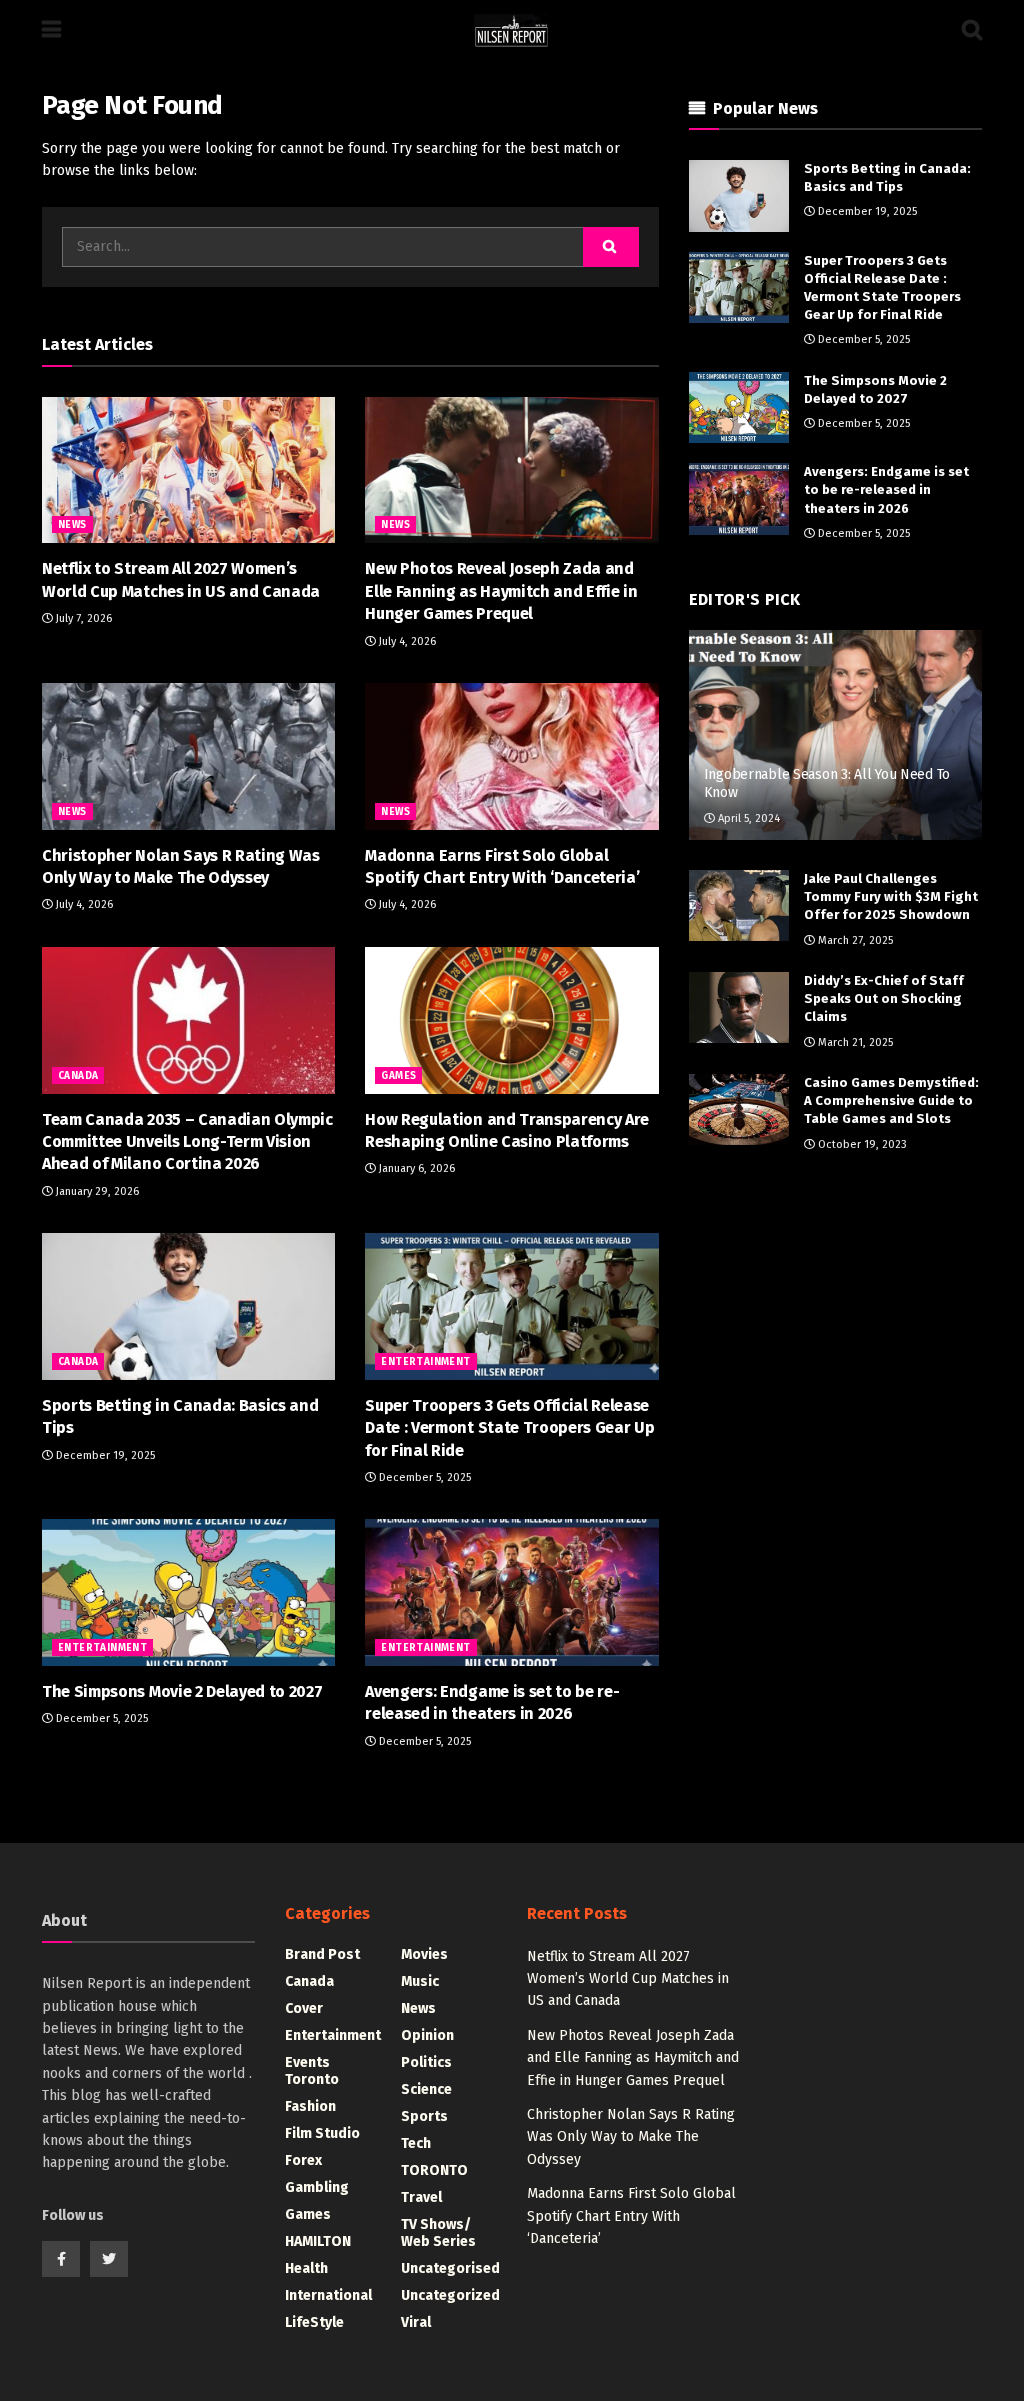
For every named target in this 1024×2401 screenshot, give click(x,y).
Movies (424, 1954)
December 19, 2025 (104, 1455)
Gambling (317, 2187)
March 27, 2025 (854, 940)
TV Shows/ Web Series (438, 2233)
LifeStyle (314, 2322)
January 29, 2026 (96, 1191)
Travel (421, 2197)
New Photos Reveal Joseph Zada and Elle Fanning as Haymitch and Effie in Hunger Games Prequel (501, 591)
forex (303, 2160)
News (72, 525)
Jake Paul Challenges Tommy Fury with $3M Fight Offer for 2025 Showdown (891, 896)
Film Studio (322, 2133)
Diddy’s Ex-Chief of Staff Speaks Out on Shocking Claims (884, 998)
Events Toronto (312, 2071)
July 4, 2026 (406, 641)
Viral (416, 2322)
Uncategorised (450, 2268)
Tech (416, 2143)
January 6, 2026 (415, 1168)
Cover (304, 2008)
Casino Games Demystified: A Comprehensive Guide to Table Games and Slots (891, 1100)
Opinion (427, 2035)
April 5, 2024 (747, 818)
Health (306, 2268)
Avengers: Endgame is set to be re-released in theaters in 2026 (886, 489)
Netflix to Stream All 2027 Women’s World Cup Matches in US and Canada (628, 1979)
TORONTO (434, 2170)
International (328, 2295)
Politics (426, 2062)
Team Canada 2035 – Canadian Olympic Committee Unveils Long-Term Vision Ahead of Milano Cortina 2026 (187, 1142)
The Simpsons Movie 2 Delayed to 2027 (182, 1691)
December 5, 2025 (423, 1477)
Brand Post (322, 1954)
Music (420, 1981)
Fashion (310, 2106)
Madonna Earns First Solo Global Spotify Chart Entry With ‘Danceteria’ (631, 2216)
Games (398, 1076)
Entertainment (425, 1362)
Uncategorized (450, 2295)
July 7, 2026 (82, 618)
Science (426, 2089)
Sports (424, 2116)
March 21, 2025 (854, 1042)
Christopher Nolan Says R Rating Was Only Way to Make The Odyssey (631, 2137)
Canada (78, 1076)
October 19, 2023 (861, 1144)
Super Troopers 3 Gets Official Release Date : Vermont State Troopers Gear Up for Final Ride (509, 1428)
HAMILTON (318, 2241)
